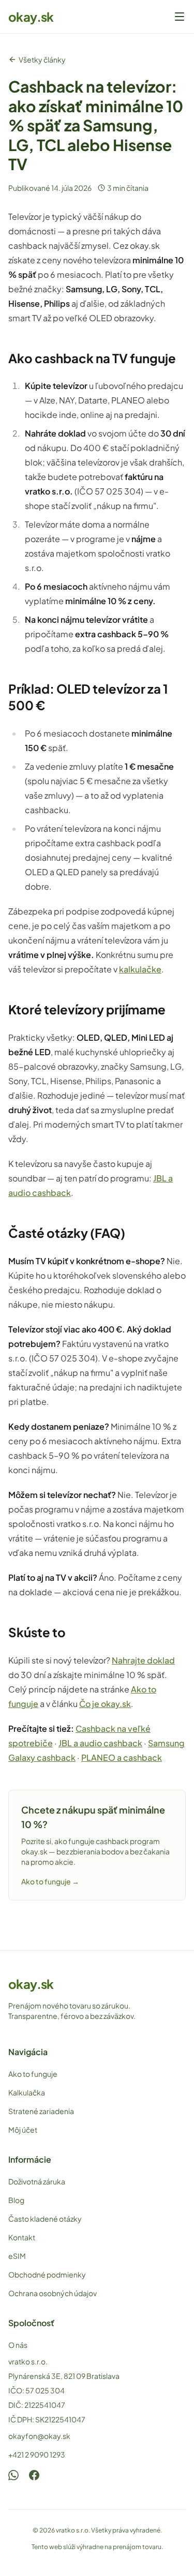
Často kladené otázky (45, 2219)
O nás (18, 2345)
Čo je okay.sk (105, 1704)
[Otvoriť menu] (180, 17)
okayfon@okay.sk (39, 2436)
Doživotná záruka (37, 2181)
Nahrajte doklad (143, 1660)
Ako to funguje (33, 2074)
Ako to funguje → (50, 1881)
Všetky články (42, 59)
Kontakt (22, 2237)
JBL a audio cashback (100, 1743)
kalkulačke (140, 969)
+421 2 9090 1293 (37, 2454)
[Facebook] (34, 2475)
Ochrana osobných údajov (53, 2293)
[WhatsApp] (13, 2475)
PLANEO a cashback (122, 1757)
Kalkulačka (27, 2092)
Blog (16, 2200)
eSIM (17, 2256)
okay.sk (31, 17)
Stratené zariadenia (41, 2111)
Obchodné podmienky (47, 2274)
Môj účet (23, 2130)
